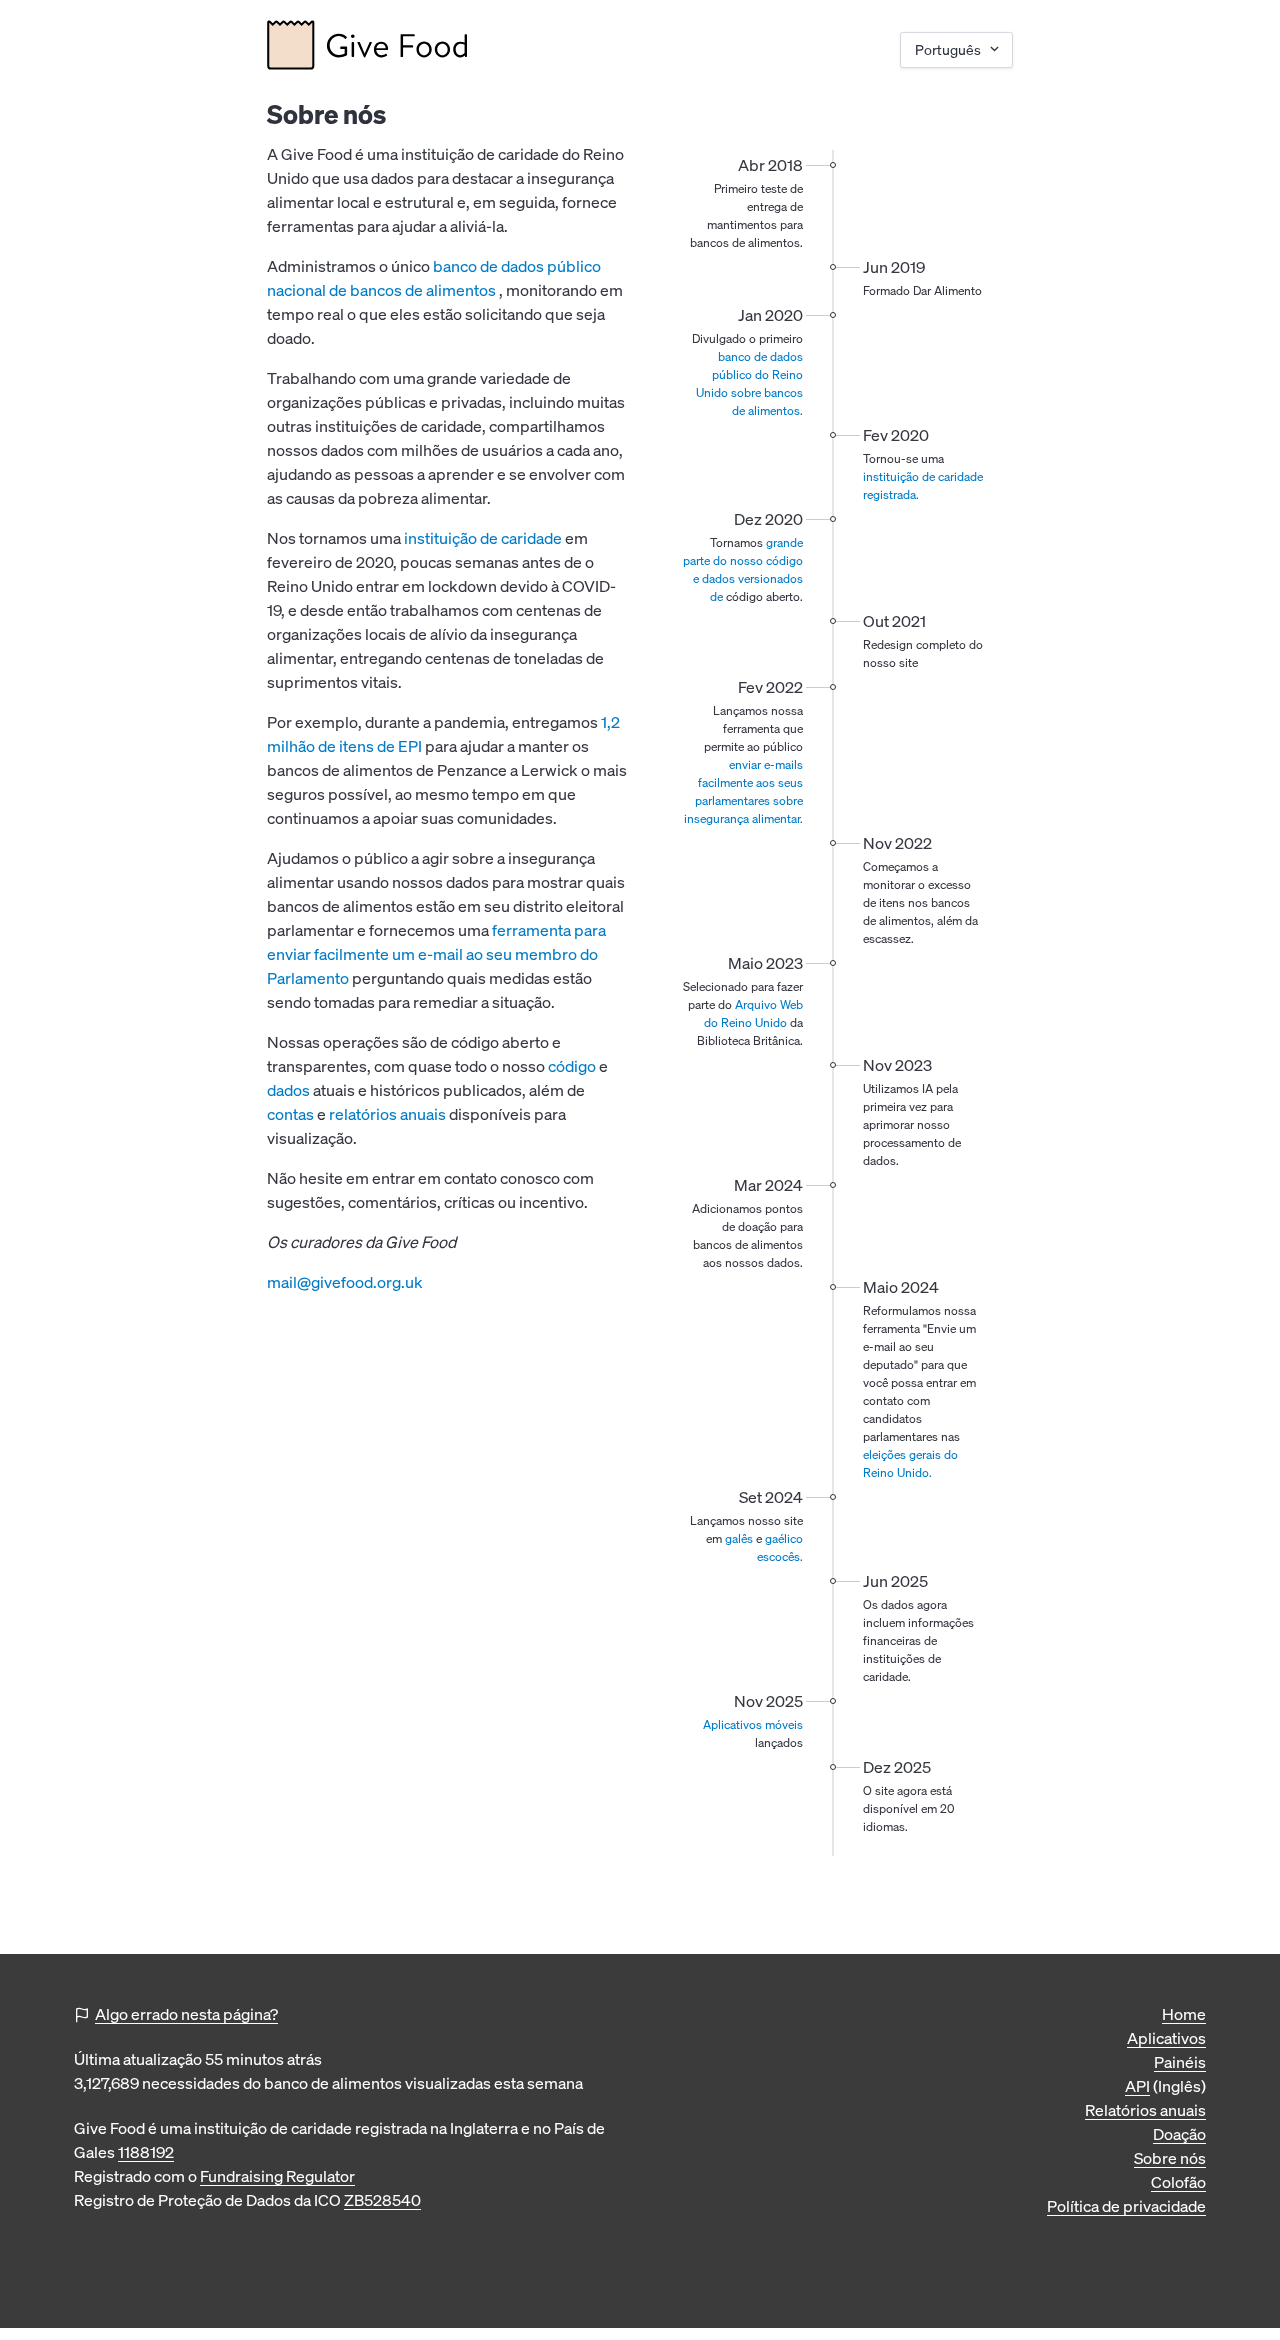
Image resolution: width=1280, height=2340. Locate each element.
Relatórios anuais (1145, 2110)
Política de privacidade (1126, 2206)
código (572, 1066)
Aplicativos (1166, 2038)
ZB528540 (382, 2200)
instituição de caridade (483, 538)
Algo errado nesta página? (186, 2014)
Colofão (1178, 2182)
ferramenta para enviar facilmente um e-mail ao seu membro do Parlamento (436, 954)
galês (739, 1538)
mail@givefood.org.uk (345, 1282)
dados (288, 1090)
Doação (1179, 2134)
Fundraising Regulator (277, 2176)
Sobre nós (1170, 2158)
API (1137, 2086)
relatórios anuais (387, 1114)
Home (1184, 2014)
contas (290, 1114)
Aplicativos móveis (753, 1724)
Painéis (1180, 2062)
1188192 (146, 2152)
